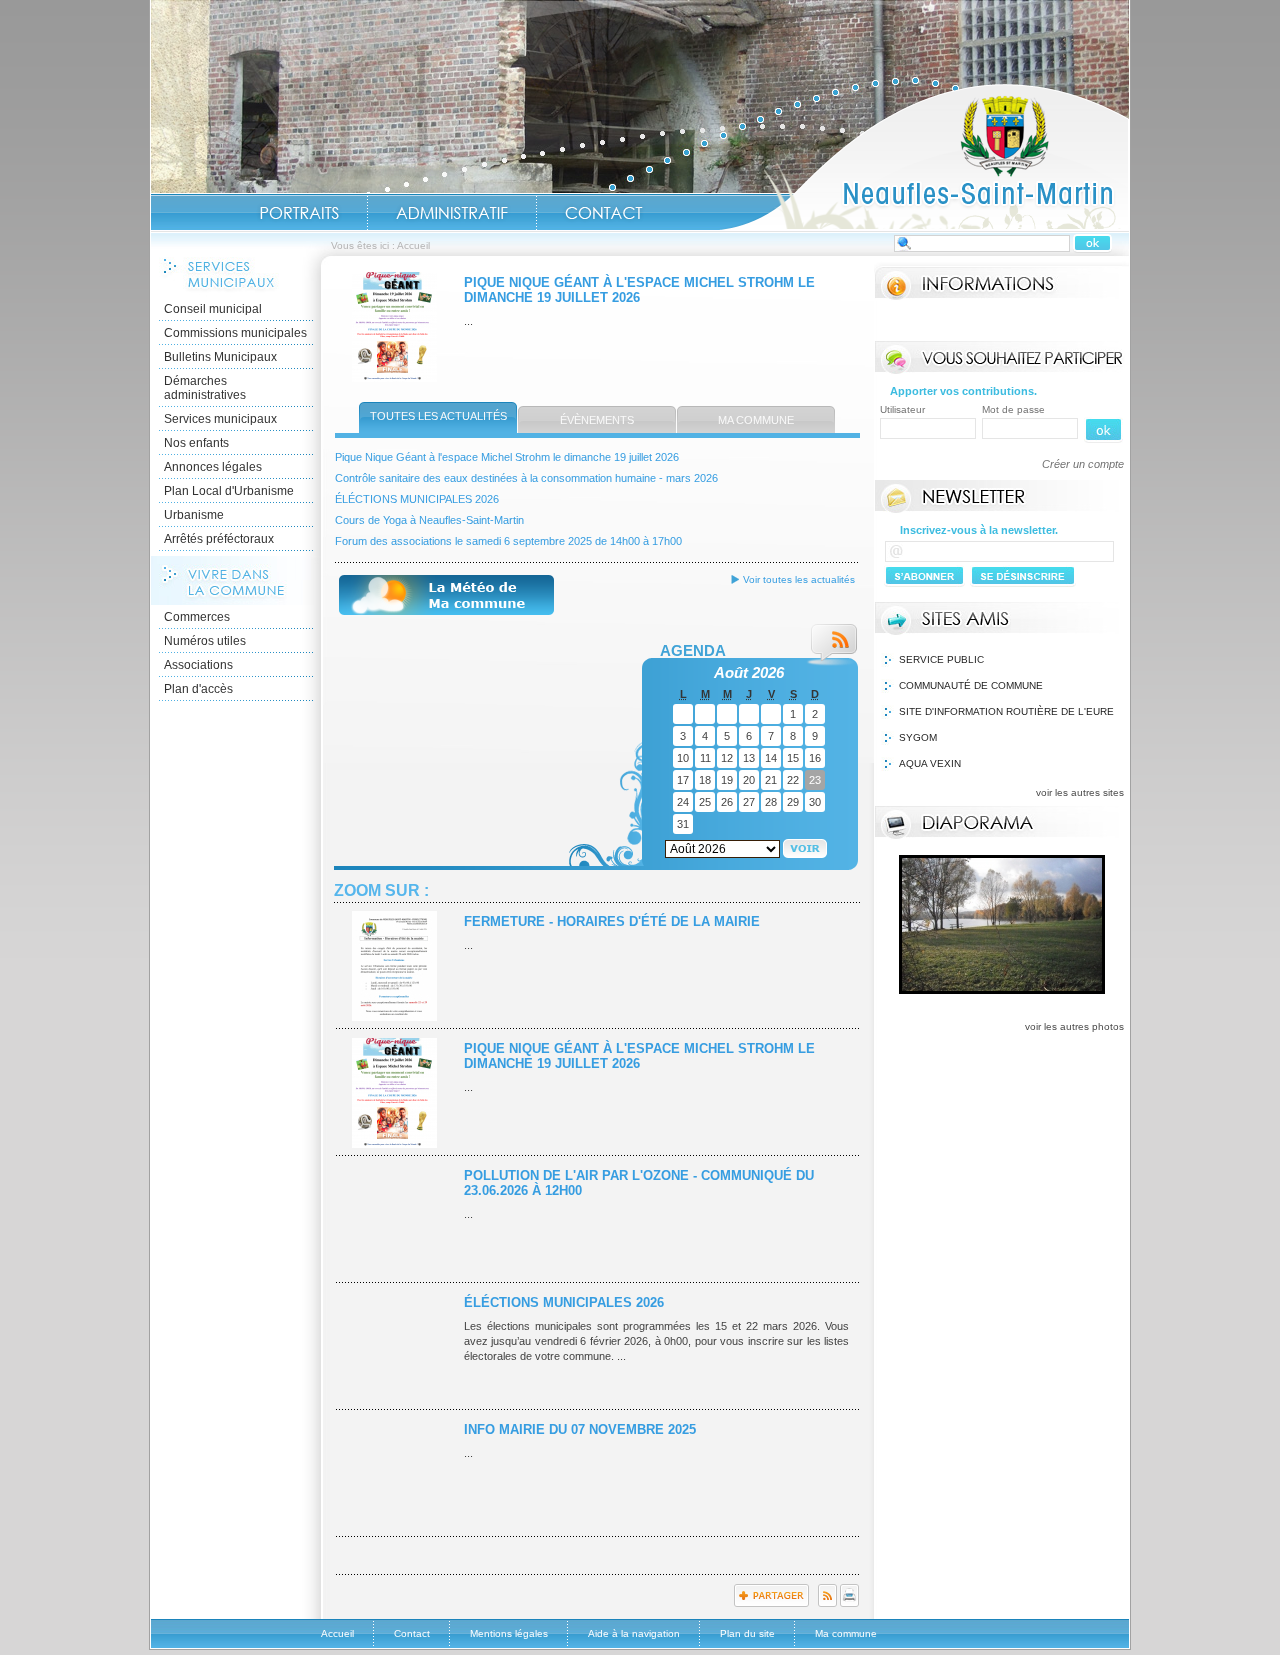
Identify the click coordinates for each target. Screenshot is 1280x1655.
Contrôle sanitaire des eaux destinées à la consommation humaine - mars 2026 (526, 478)
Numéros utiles (205, 641)
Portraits (299, 213)
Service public (941, 659)
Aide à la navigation (634, 1633)
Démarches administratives (205, 388)
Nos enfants (196, 443)
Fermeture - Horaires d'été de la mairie (612, 921)
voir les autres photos (1074, 1026)
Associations (198, 665)
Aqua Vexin (930, 763)
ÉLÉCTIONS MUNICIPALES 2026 (417, 499)
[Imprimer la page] (849, 1603)
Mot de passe (1013, 409)
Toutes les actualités (438, 416)
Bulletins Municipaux (220, 357)
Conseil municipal (213, 309)
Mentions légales (509, 1633)
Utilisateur (902, 409)
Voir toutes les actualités (799, 579)
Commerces (197, 617)
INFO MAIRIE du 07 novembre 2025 (580, 1429)
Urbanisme (194, 515)
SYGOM (918, 737)
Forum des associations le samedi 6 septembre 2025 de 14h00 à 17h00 (508, 541)
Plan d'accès (198, 689)
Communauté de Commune (971, 685)
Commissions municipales (235, 333)
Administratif (452, 213)
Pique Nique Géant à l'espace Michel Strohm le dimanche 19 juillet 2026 (639, 290)
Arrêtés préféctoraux (219, 539)
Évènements (597, 420)
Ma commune (756, 420)
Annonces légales (213, 467)
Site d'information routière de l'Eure (1006, 711)
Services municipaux (220, 419)
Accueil (924, 156)
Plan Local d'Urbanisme (229, 491)
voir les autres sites (1080, 792)
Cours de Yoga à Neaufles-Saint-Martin (429, 520)
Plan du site (747, 1633)
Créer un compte (1083, 464)
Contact (604, 213)
